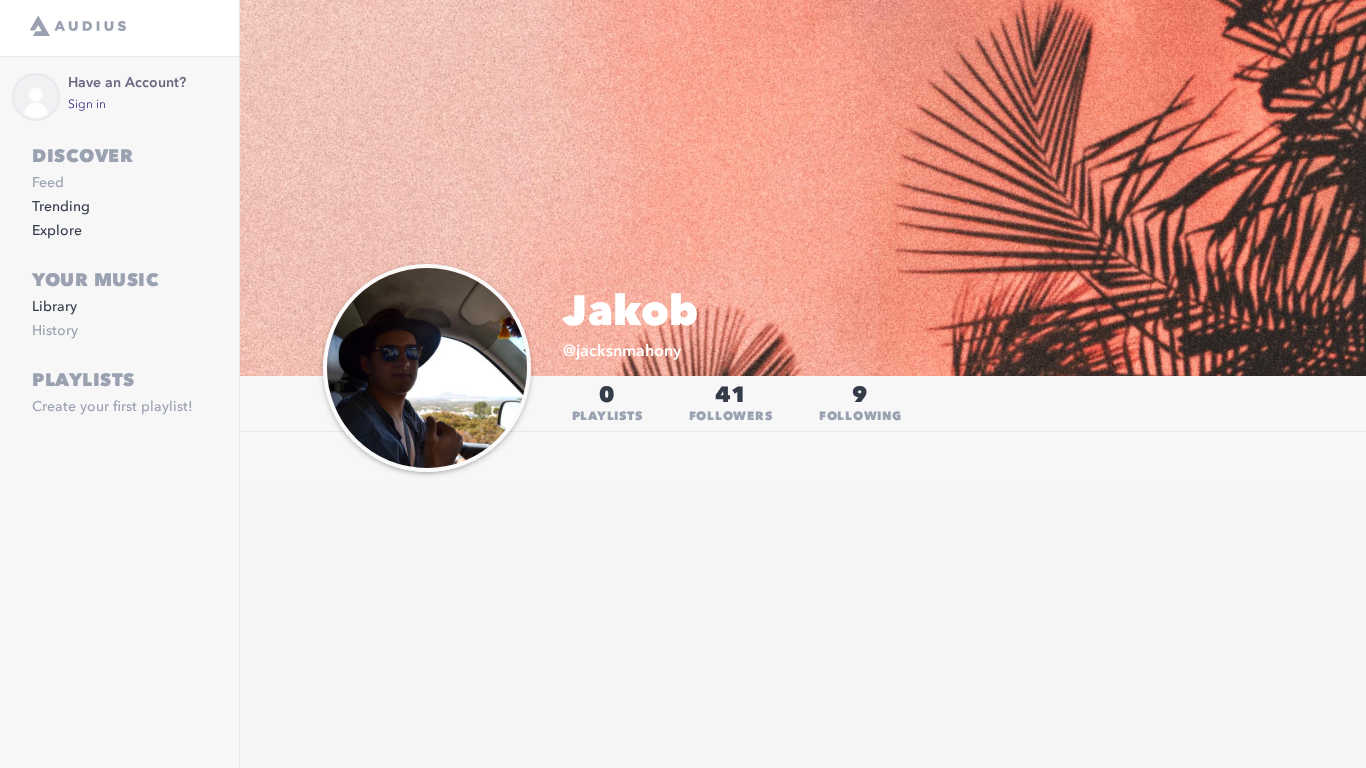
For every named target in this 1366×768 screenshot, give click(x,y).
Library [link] (54, 307)
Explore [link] (57, 231)
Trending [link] (61, 207)
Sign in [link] (87, 105)
